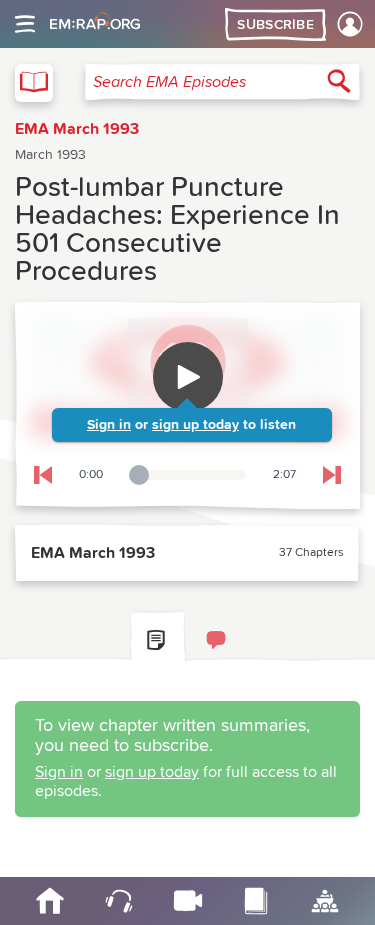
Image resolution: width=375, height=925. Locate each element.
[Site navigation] (25, 24)
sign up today (195, 425)
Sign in (109, 425)
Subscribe (275, 25)
